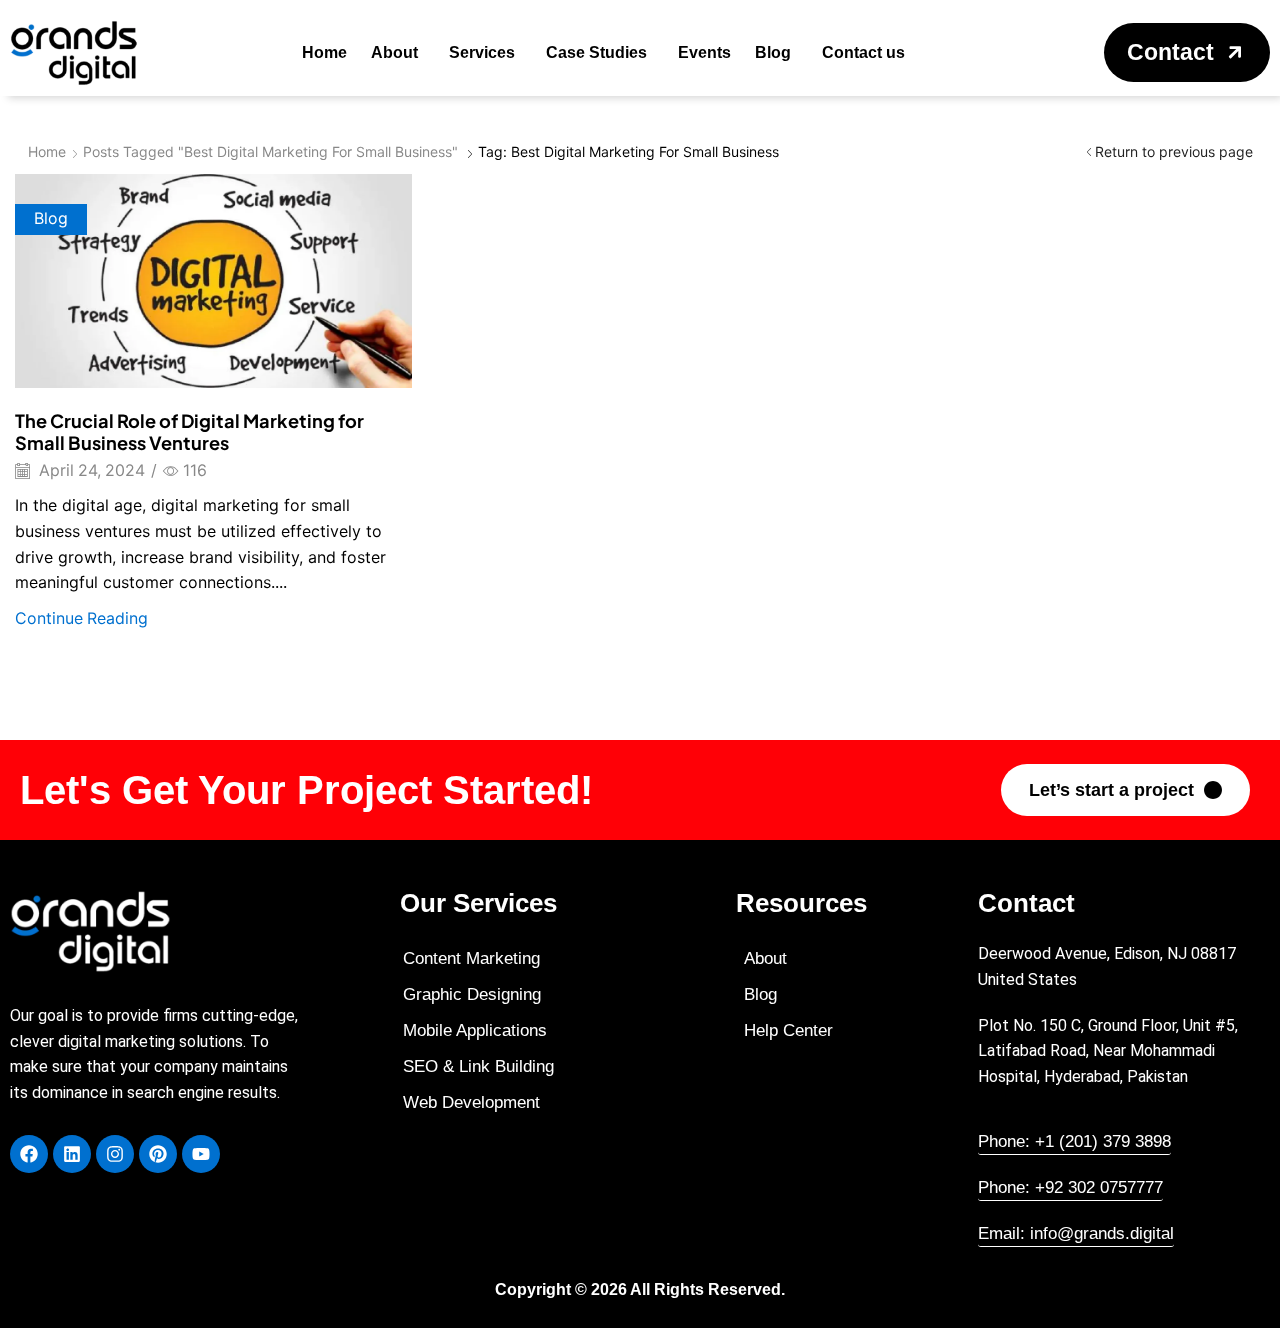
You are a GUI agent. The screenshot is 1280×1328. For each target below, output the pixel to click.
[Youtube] (201, 1154)
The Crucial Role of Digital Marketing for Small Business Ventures (189, 431)
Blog (51, 218)
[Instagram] (115, 1154)
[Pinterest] (158, 1154)
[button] (1187, 52)
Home (47, 151)
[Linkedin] (72, 1154)
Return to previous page (1174, 151)
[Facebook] (29, 1154)
